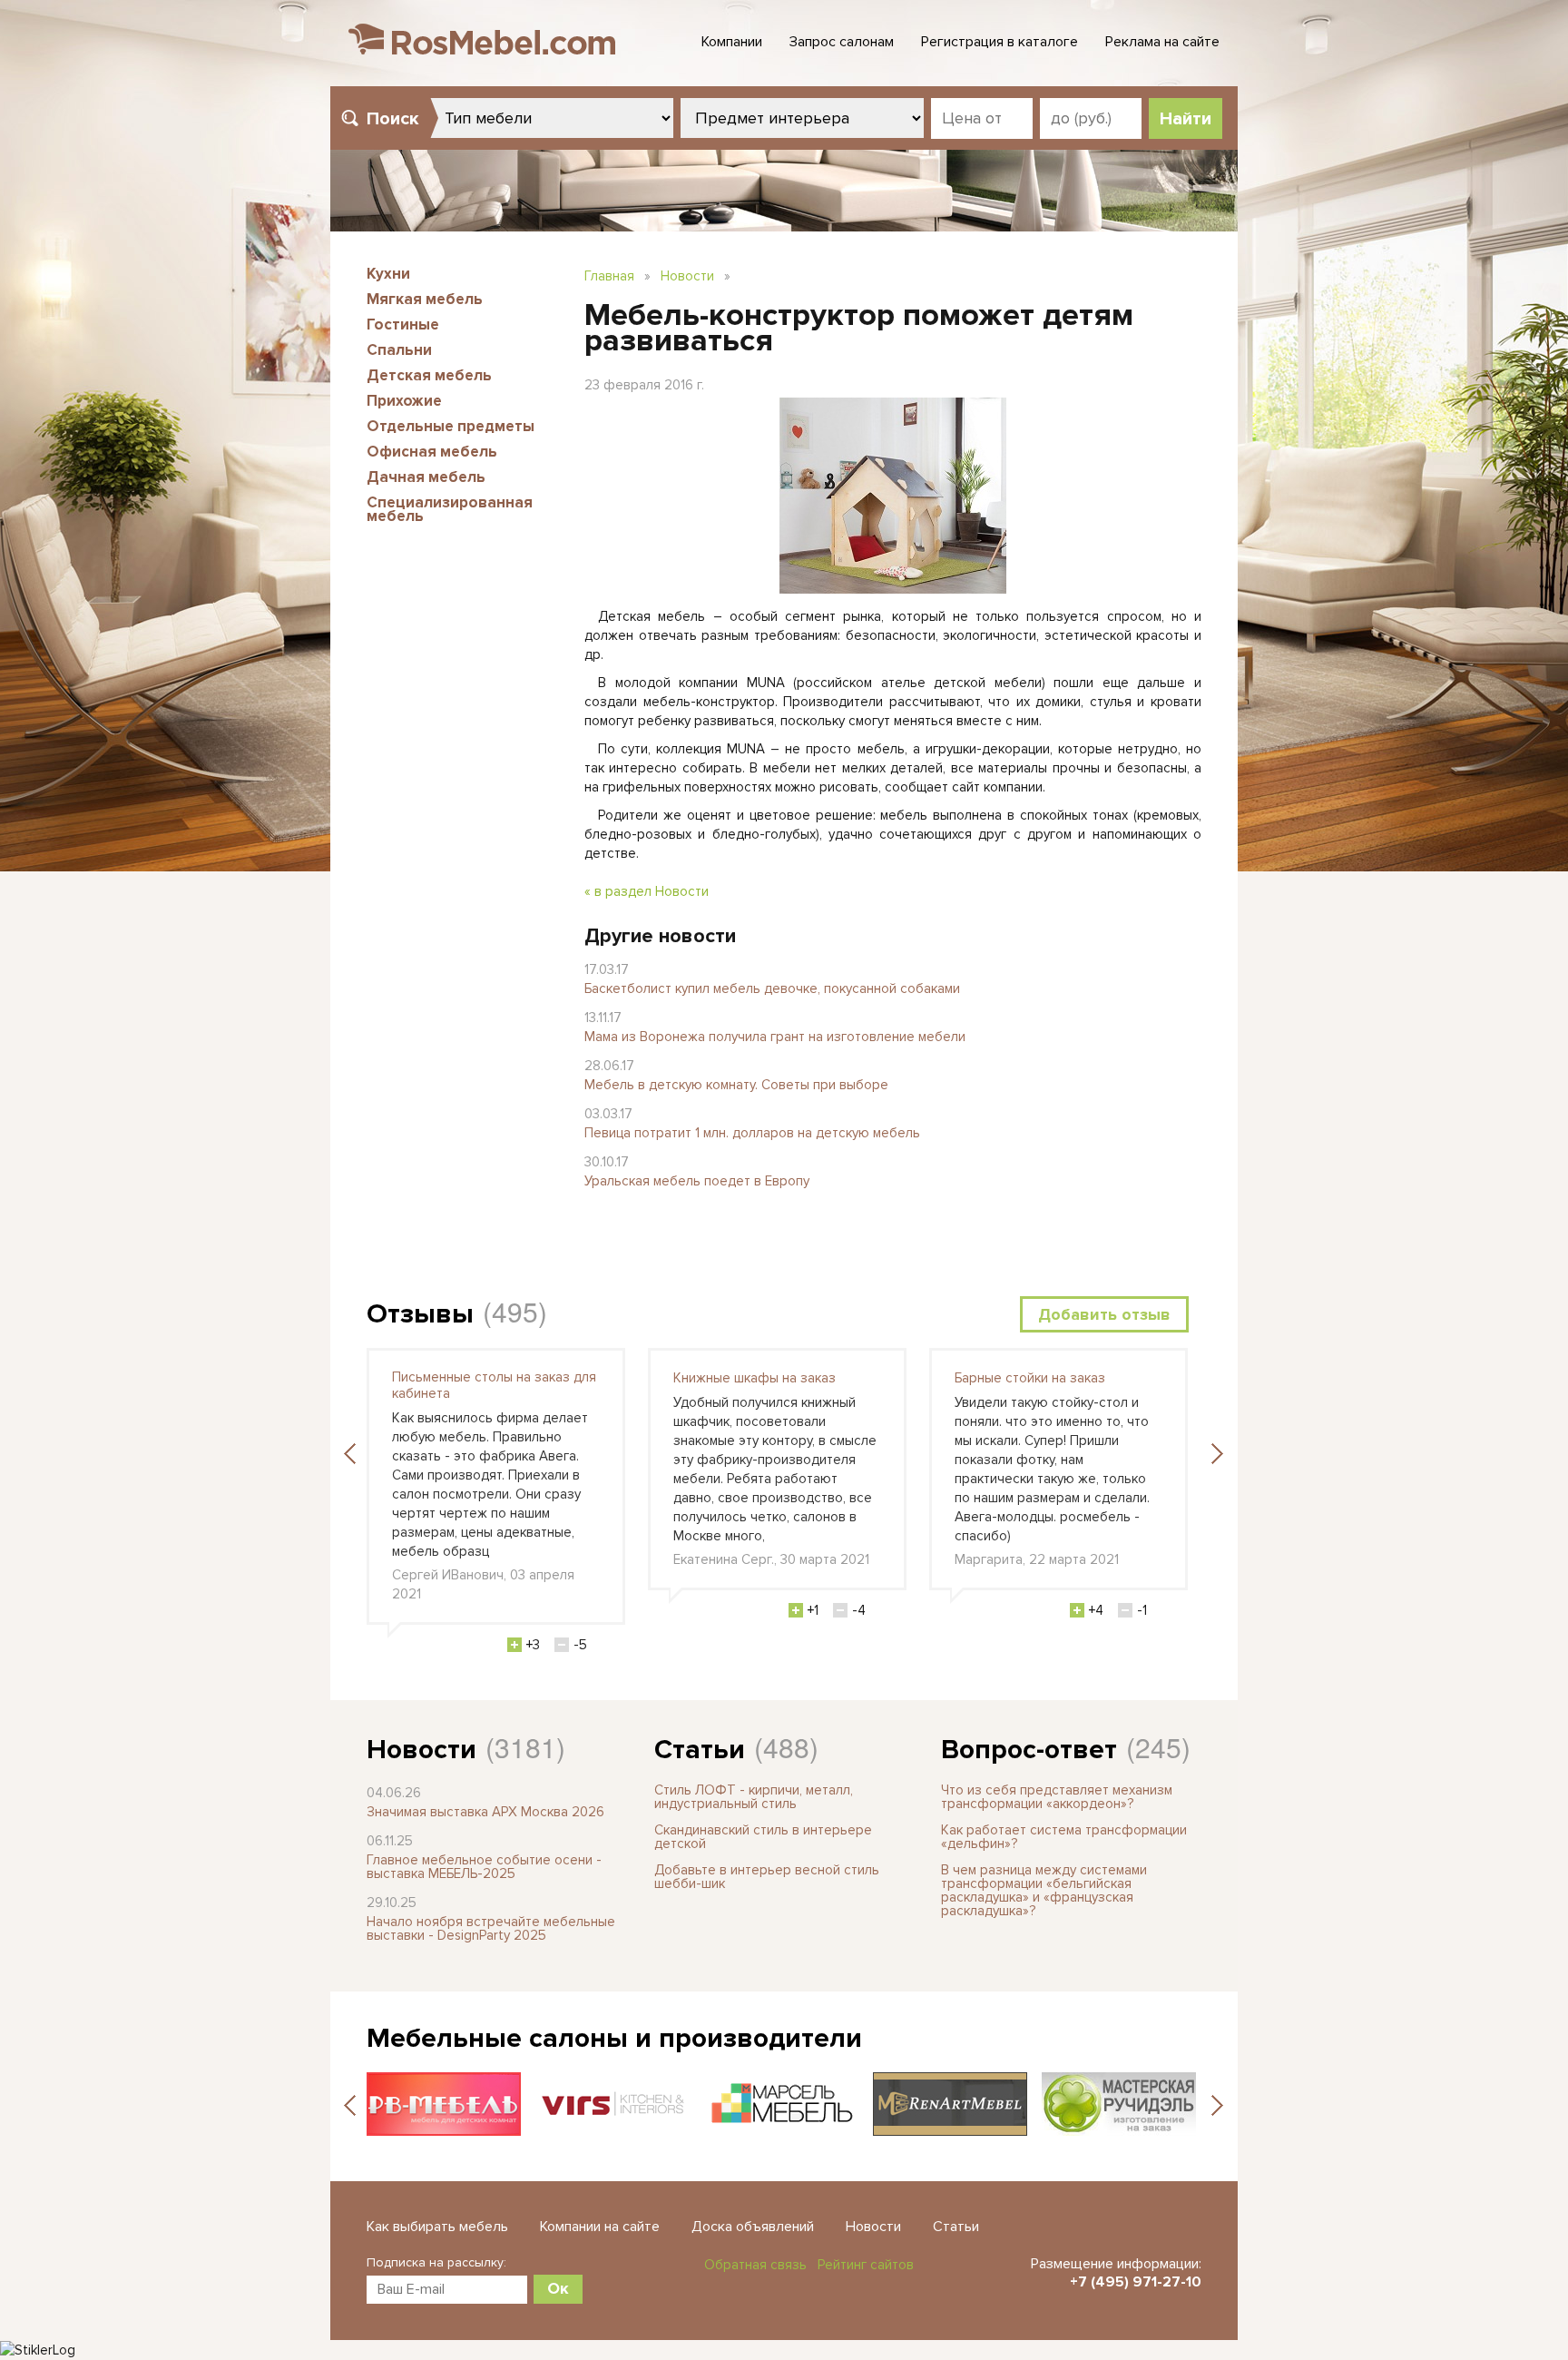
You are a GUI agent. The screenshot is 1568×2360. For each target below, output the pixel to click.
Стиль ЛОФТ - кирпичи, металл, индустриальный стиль (754, 1797)
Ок (558, 2288)
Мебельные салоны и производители (614, 2038)
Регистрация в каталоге (1000, 42)
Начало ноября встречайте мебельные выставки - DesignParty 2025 (491, 1928)
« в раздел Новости (647, 891)
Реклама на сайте (1162, 42)
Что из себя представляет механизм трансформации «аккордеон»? (1057, 1797)
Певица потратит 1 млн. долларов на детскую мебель (752, 1133)
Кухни (388, 274)
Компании (732, 42)
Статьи (700, 1750)
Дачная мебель (426, 477)
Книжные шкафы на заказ (755, 1378)
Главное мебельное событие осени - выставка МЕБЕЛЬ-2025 (484, 1867)
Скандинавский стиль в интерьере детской (763, 1837)
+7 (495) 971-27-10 (1136, 2282)
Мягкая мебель (425, 299)
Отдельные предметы (451, 426)
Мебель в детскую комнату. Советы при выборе (736, 1085)
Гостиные (403, 324)
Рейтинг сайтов (866, 2265)
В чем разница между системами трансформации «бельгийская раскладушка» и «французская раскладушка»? (1044, 1890)
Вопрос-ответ (1029, 1750)
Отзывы (420, 1314)
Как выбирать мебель (437, 2227)
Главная (609, 276)
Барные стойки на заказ (1030, 1378)
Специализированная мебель (450, 509)
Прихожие (404, 401)
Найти (1186, 119)
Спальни (399, 350)
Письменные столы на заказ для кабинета (494, 1385)
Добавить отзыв (1104, 1314)
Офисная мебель (432, 452)
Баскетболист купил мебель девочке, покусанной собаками (772, 988)
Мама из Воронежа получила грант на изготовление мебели (775, 1037)
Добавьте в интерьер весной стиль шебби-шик (767, 1877)
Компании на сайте (600, 2227)
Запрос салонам (842, 42)
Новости (687, 276)
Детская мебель (429, 375)
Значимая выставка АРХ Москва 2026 (485, 1812)
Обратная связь (755, 2265)
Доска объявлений (753, 2227)
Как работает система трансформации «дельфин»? (1064, 1837)
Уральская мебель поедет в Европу (697, 1181)
